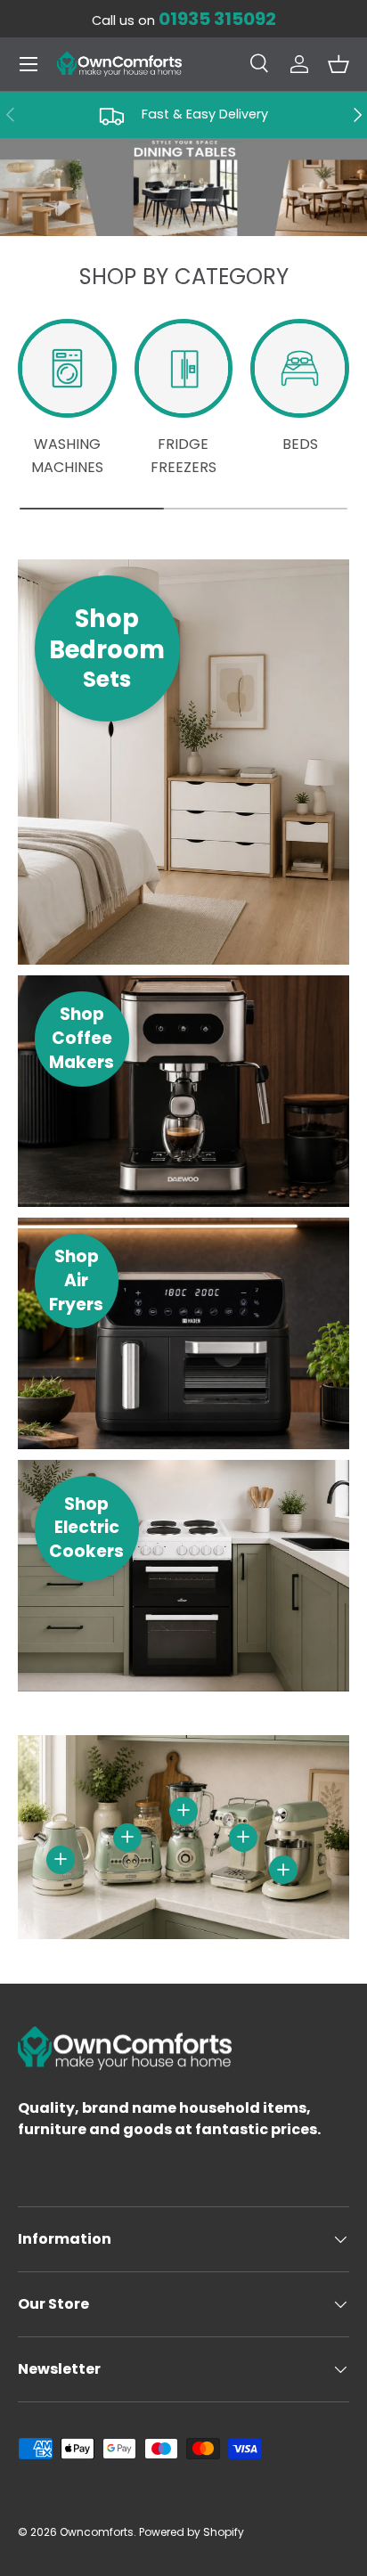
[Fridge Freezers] (184, 368)
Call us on (184, 20)
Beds (300, 444)
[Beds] (300, 368)
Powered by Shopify (192, 2532)
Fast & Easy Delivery (205, 114)
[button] (338, 64)
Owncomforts (97, 2532)
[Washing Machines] (67, 368)
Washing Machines (67, 456)
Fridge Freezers (183, 456)
